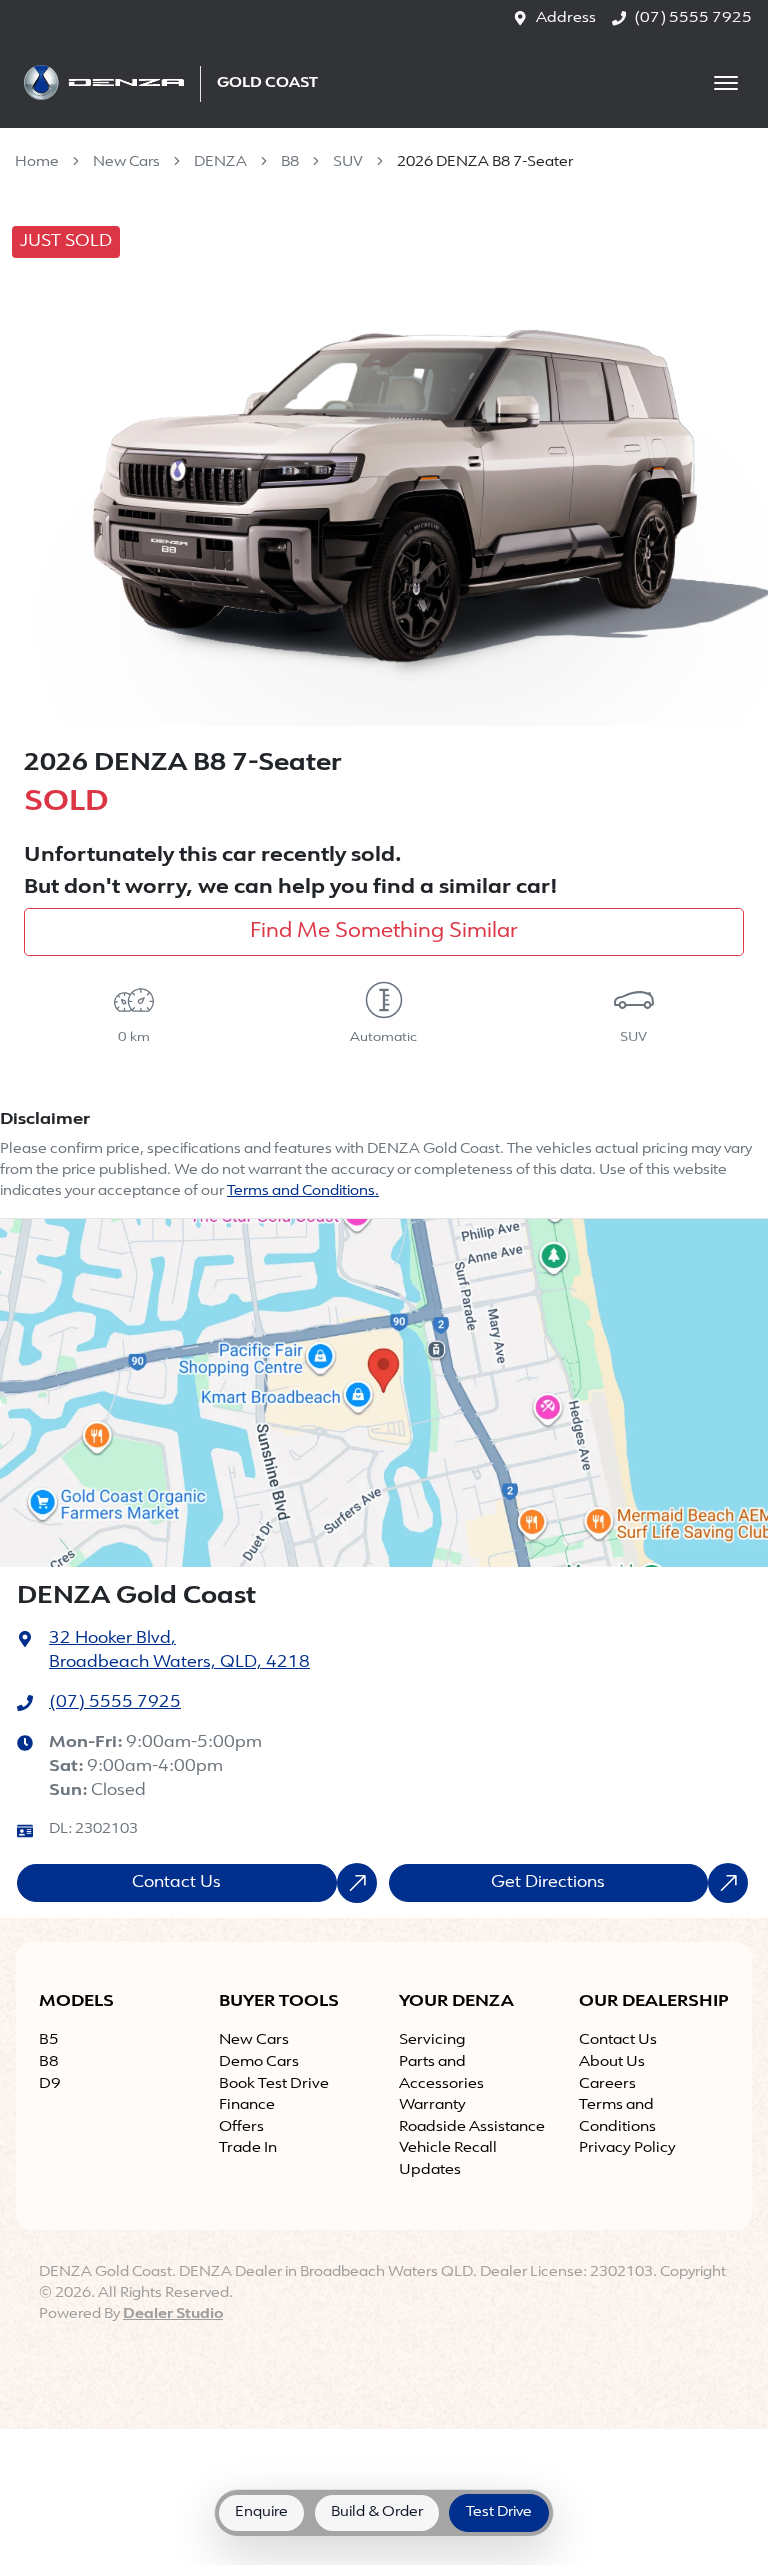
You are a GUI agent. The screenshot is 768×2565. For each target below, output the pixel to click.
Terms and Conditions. (303, 1191)
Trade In (248, 2148)
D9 (50, 2084)
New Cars (126, 162)
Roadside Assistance (472, 2127)
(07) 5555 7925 (693, 18)
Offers (241, 2127)
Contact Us (176, 1883)
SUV (348, 162)
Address (566, 18)
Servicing (432, 2040)
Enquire (261, 2512)
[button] (726, 83)
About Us (612, 2062)
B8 (290, 162)
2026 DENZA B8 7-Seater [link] (485, 162)
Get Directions (548, 1883)
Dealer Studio (173, 2314)
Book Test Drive (274, 2084)
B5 (49, 2040)
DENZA (220, 162)
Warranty (432, 2105)
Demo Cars (259, 2062)
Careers (607, 2084)
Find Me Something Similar (384, 932)
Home (37, 162)
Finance (247, 2105)
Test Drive (499, 2512)
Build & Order (377, 2512)
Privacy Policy (627, 2148)
